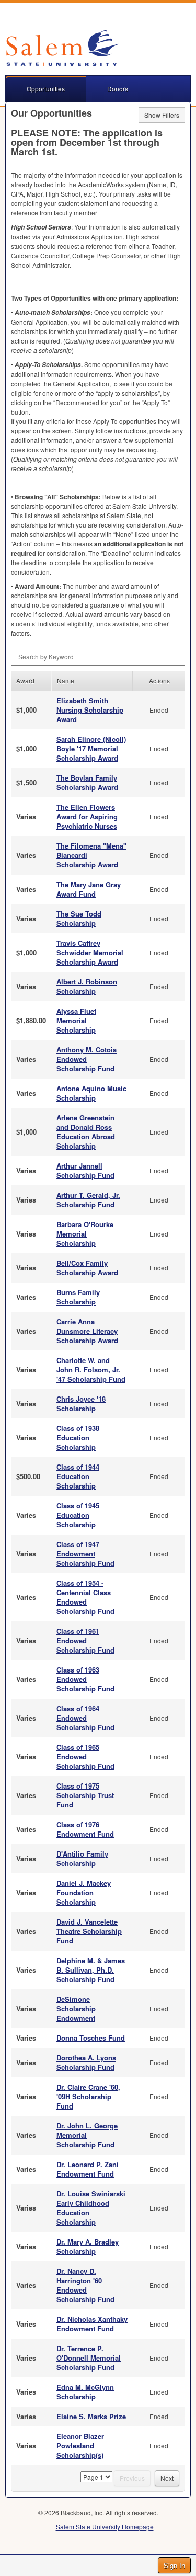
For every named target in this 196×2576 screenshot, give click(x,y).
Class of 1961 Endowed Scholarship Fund (85, 1640)
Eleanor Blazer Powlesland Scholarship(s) (80, 2446)
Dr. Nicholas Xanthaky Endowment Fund (92, 2324)
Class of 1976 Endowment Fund (85, 1829)
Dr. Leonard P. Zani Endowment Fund (88, 2169)
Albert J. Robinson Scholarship (87, 986)
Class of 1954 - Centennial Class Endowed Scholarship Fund (85, 1597)
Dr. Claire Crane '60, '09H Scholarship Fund (88, 2096)
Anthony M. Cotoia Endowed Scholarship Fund (87, 1059)
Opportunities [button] (46, 89)
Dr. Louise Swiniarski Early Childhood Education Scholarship (91, 2208)
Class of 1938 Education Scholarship (78, 1438)
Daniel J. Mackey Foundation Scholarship (84, 1892)
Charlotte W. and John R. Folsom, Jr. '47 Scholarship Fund (91, 1370)
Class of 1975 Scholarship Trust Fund (85, 1795)
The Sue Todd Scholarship (79, 918)
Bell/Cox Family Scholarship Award (87, 1268)
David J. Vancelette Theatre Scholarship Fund (89, 1931)
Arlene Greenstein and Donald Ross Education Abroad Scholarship (86, 1132)
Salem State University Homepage (105, 2527)
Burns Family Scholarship (78, 1297)
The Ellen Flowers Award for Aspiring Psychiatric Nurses (87, 816)
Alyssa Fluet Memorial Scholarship (76, 1020)
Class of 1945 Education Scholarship (78, 1515)
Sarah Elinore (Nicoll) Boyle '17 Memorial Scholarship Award (91, 748)
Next (167, 2478)
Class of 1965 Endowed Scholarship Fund (85, 1756)
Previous (132, 2478)
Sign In (174, 2565)
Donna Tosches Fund (91, 2038)
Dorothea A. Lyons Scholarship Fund (86, 2062)
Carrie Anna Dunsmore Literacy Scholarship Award (87, 1331)
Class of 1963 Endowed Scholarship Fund (85, 1679)
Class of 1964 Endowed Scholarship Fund (85, 1718)
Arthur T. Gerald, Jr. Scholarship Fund (88, 1200)
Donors (118, 89)
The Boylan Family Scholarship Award (87, 782)
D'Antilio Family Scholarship (82, 1858)
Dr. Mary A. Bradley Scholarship (88, 2246)
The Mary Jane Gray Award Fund (89, 889)
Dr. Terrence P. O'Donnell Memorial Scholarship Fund (89, 2358)
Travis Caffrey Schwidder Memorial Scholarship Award (90, 952)
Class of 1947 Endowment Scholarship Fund (85, 1554)
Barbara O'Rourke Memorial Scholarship (85, 1234)
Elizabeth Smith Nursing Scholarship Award (90, 710)
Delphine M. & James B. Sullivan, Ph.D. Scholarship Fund (91, 1970)
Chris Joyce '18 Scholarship (81, 1404)
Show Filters (162, 115)
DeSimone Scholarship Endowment (76, 2008)
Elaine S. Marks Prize (91, 2416)
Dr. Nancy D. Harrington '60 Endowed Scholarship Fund (85, 2285)
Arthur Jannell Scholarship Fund (85, 1170)
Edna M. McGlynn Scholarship (85, 2392)
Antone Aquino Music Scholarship (91, 1093)
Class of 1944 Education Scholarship (78, 1476)
